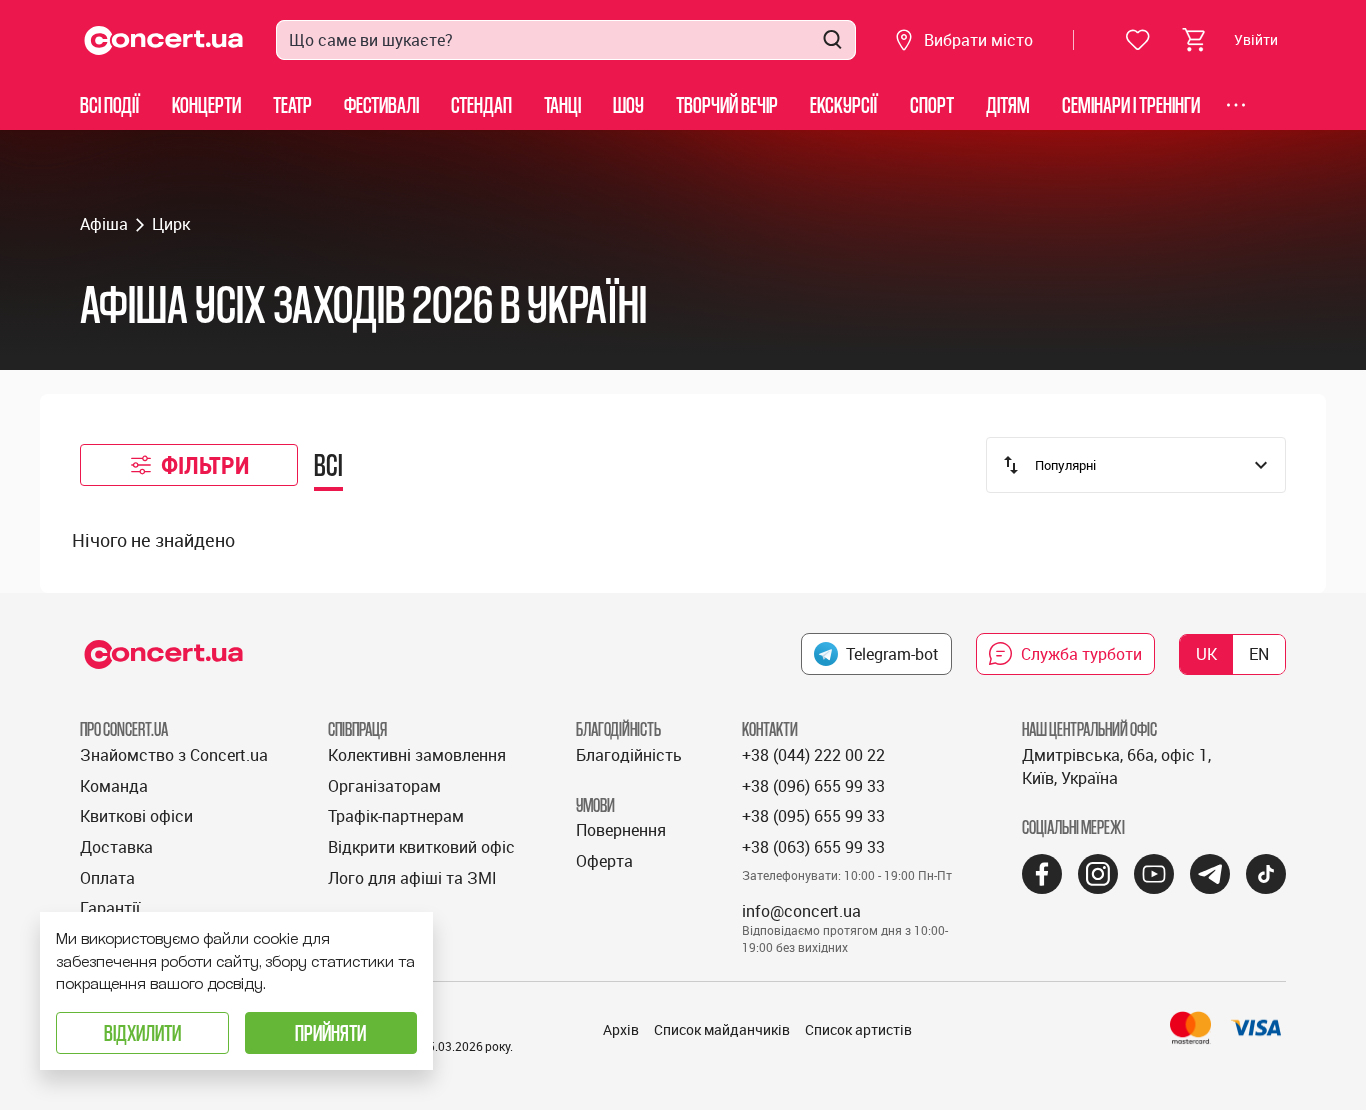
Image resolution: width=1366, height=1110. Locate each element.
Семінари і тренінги (1131, 104)
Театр (292, 104)
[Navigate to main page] (164, 40)
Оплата (107, 878)
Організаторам (384, 786)
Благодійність (629, 755)
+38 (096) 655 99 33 (813, 786)
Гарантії (110, 908)
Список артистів (858, 1029)
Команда (114, 786)
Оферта (604, 861)
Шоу (628, 104)
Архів (621, 1029)
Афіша (104, 224)
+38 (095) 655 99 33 (813, 816)
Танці (562, 104)
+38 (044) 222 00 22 (813, 755)
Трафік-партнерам (396, 816)
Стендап (481, 104)
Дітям (1008, 104)
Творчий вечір (727, 104)
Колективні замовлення (417, 755)
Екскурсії (844, 104)
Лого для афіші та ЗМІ (412, 878)
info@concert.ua (801, 911)
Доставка (116, 847)
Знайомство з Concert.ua (174, 755)
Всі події (110, 104)
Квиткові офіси (136, 816)
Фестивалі (381, 104)
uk (1206, 654)
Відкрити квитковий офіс (421, 847)
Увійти (1256, 39)
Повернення (621, 830)
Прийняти (330, 1032)
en (1259, 654)
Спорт (932, 104)
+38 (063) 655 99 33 (813, 847)
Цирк (171, 224)
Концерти (206, 104)
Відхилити (142, 1032)
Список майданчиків (722, 1029)
